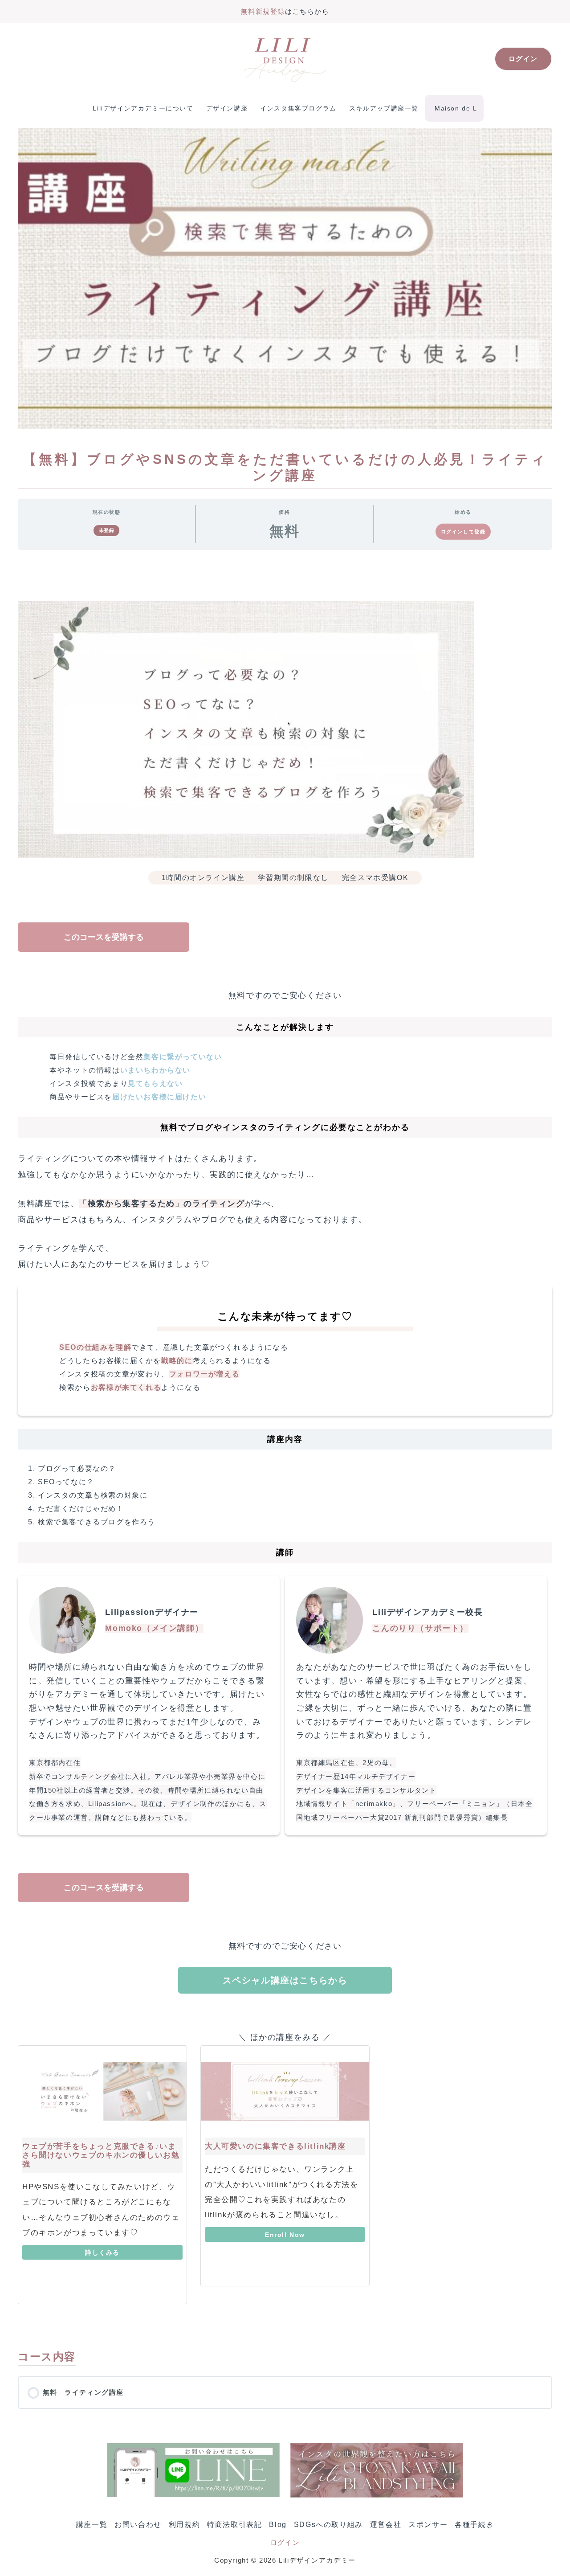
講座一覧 (92, 2525)
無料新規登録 (263, 11)
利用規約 (184, 2525)
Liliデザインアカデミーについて (143, 108)
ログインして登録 (463, 532)
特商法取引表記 (234, 2525)
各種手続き (474, 2525)
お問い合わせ (138, 2525)
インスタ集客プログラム (298, 108)
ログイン (285, 2542)
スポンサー (428, 2525)
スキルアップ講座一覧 (384, 108)
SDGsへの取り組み (328, 2525)
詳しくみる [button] (102, 2252)
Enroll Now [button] (285, 2235)
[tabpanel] (285, 1449)
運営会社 (386, 2525)
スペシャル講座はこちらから (285, 1980)
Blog (278, 2525)
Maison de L (456, 108)
